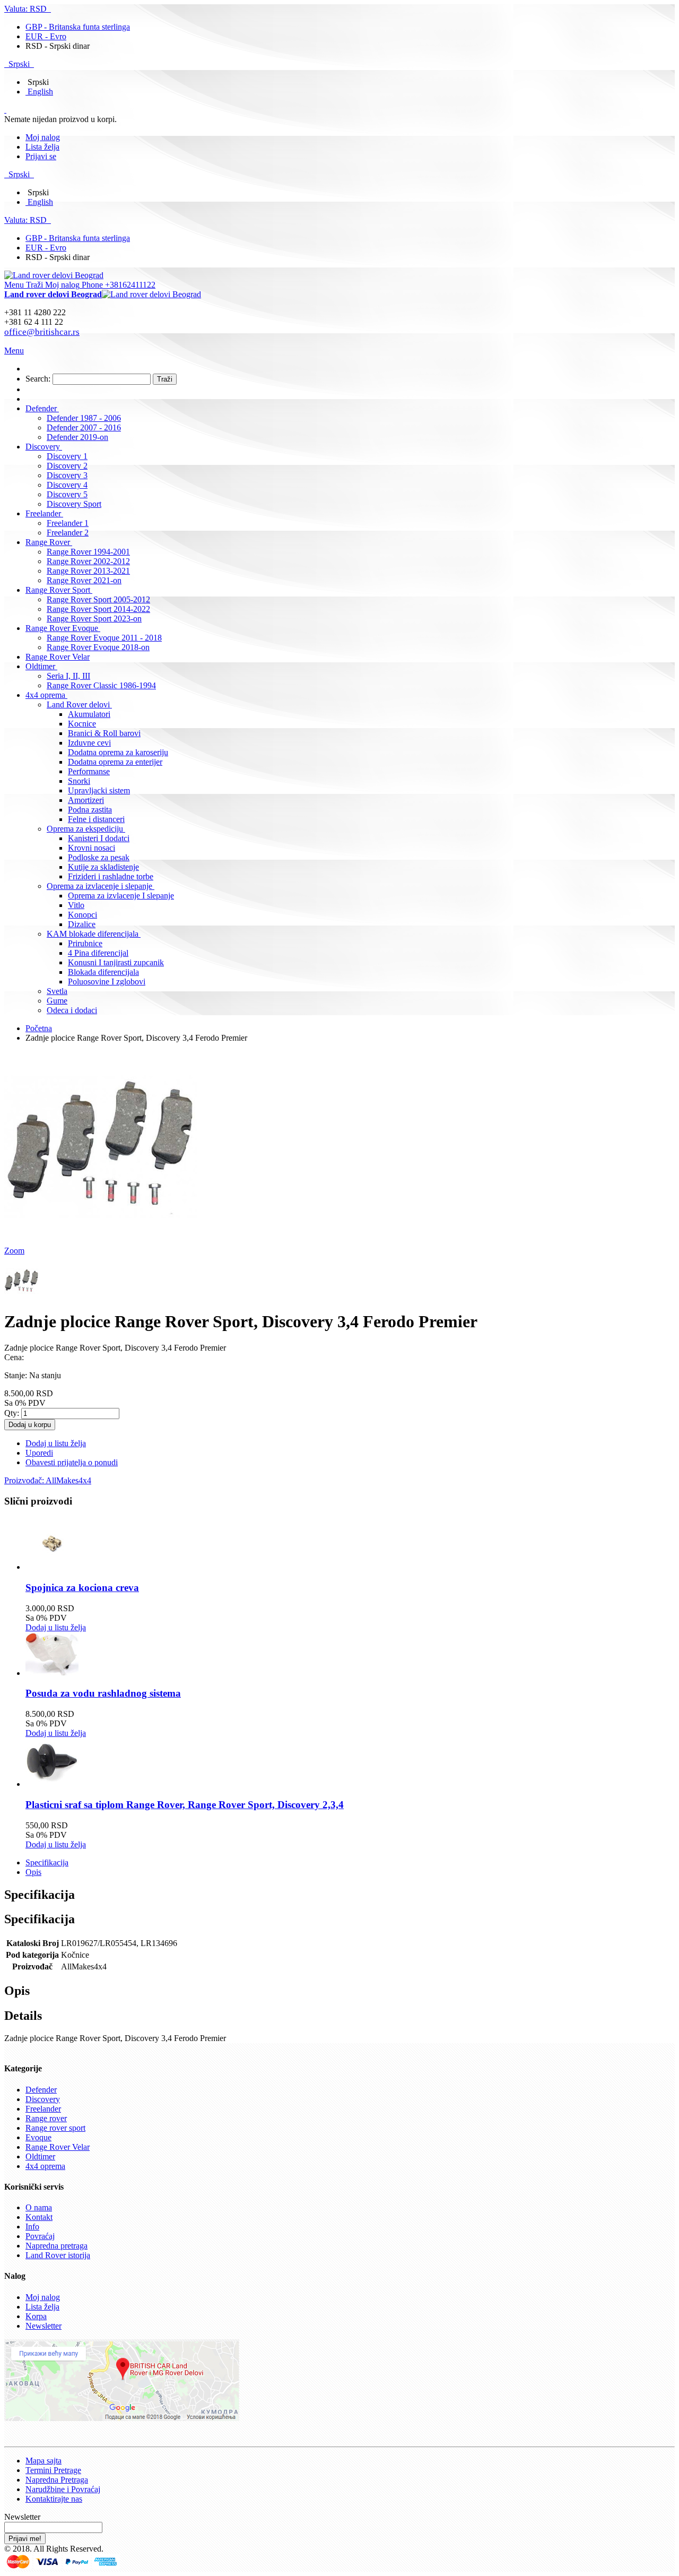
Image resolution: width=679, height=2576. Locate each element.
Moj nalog (43, 137)
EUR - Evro (46, 36)
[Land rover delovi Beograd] (54, 275)
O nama (39, 2207)
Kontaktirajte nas (54, 2499)
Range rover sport (55, 2128)
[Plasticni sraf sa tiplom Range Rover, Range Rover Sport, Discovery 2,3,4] (52, 1784)
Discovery (43, 2099)
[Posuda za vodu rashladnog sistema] (52, 1673)
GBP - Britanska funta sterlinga (78, 27)
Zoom (14, 1251)
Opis (33, 1872)
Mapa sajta (43, 2461)
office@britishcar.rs (42, 332)
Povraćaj (40, 2236)
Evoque (38, 2137)
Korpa (36, 2316)
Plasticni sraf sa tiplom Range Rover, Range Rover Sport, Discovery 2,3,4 (185, 1805)
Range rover (46, 2118)
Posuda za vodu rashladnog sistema (103, 1693)
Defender (41, 2090)
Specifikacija (47, 1862)
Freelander (43, 2109)
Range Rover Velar (58, 2147)
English (40, 92)
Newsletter (43, 2326)
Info (32, 2227)
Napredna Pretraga (57, 2480)
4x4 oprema (45, 2166)
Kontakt (39, 2217)
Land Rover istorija (58, 2255)
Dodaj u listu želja (56, 1627)
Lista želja (42, 147)
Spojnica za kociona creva (82, 1588)
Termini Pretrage (53, 2470)
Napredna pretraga (56, 2246)
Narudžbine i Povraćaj (63, 2489)
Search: (38, 379)
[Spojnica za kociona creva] (52, 1567)
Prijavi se (41, 156)
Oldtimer (40, 2156)
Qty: (12, 1413)
